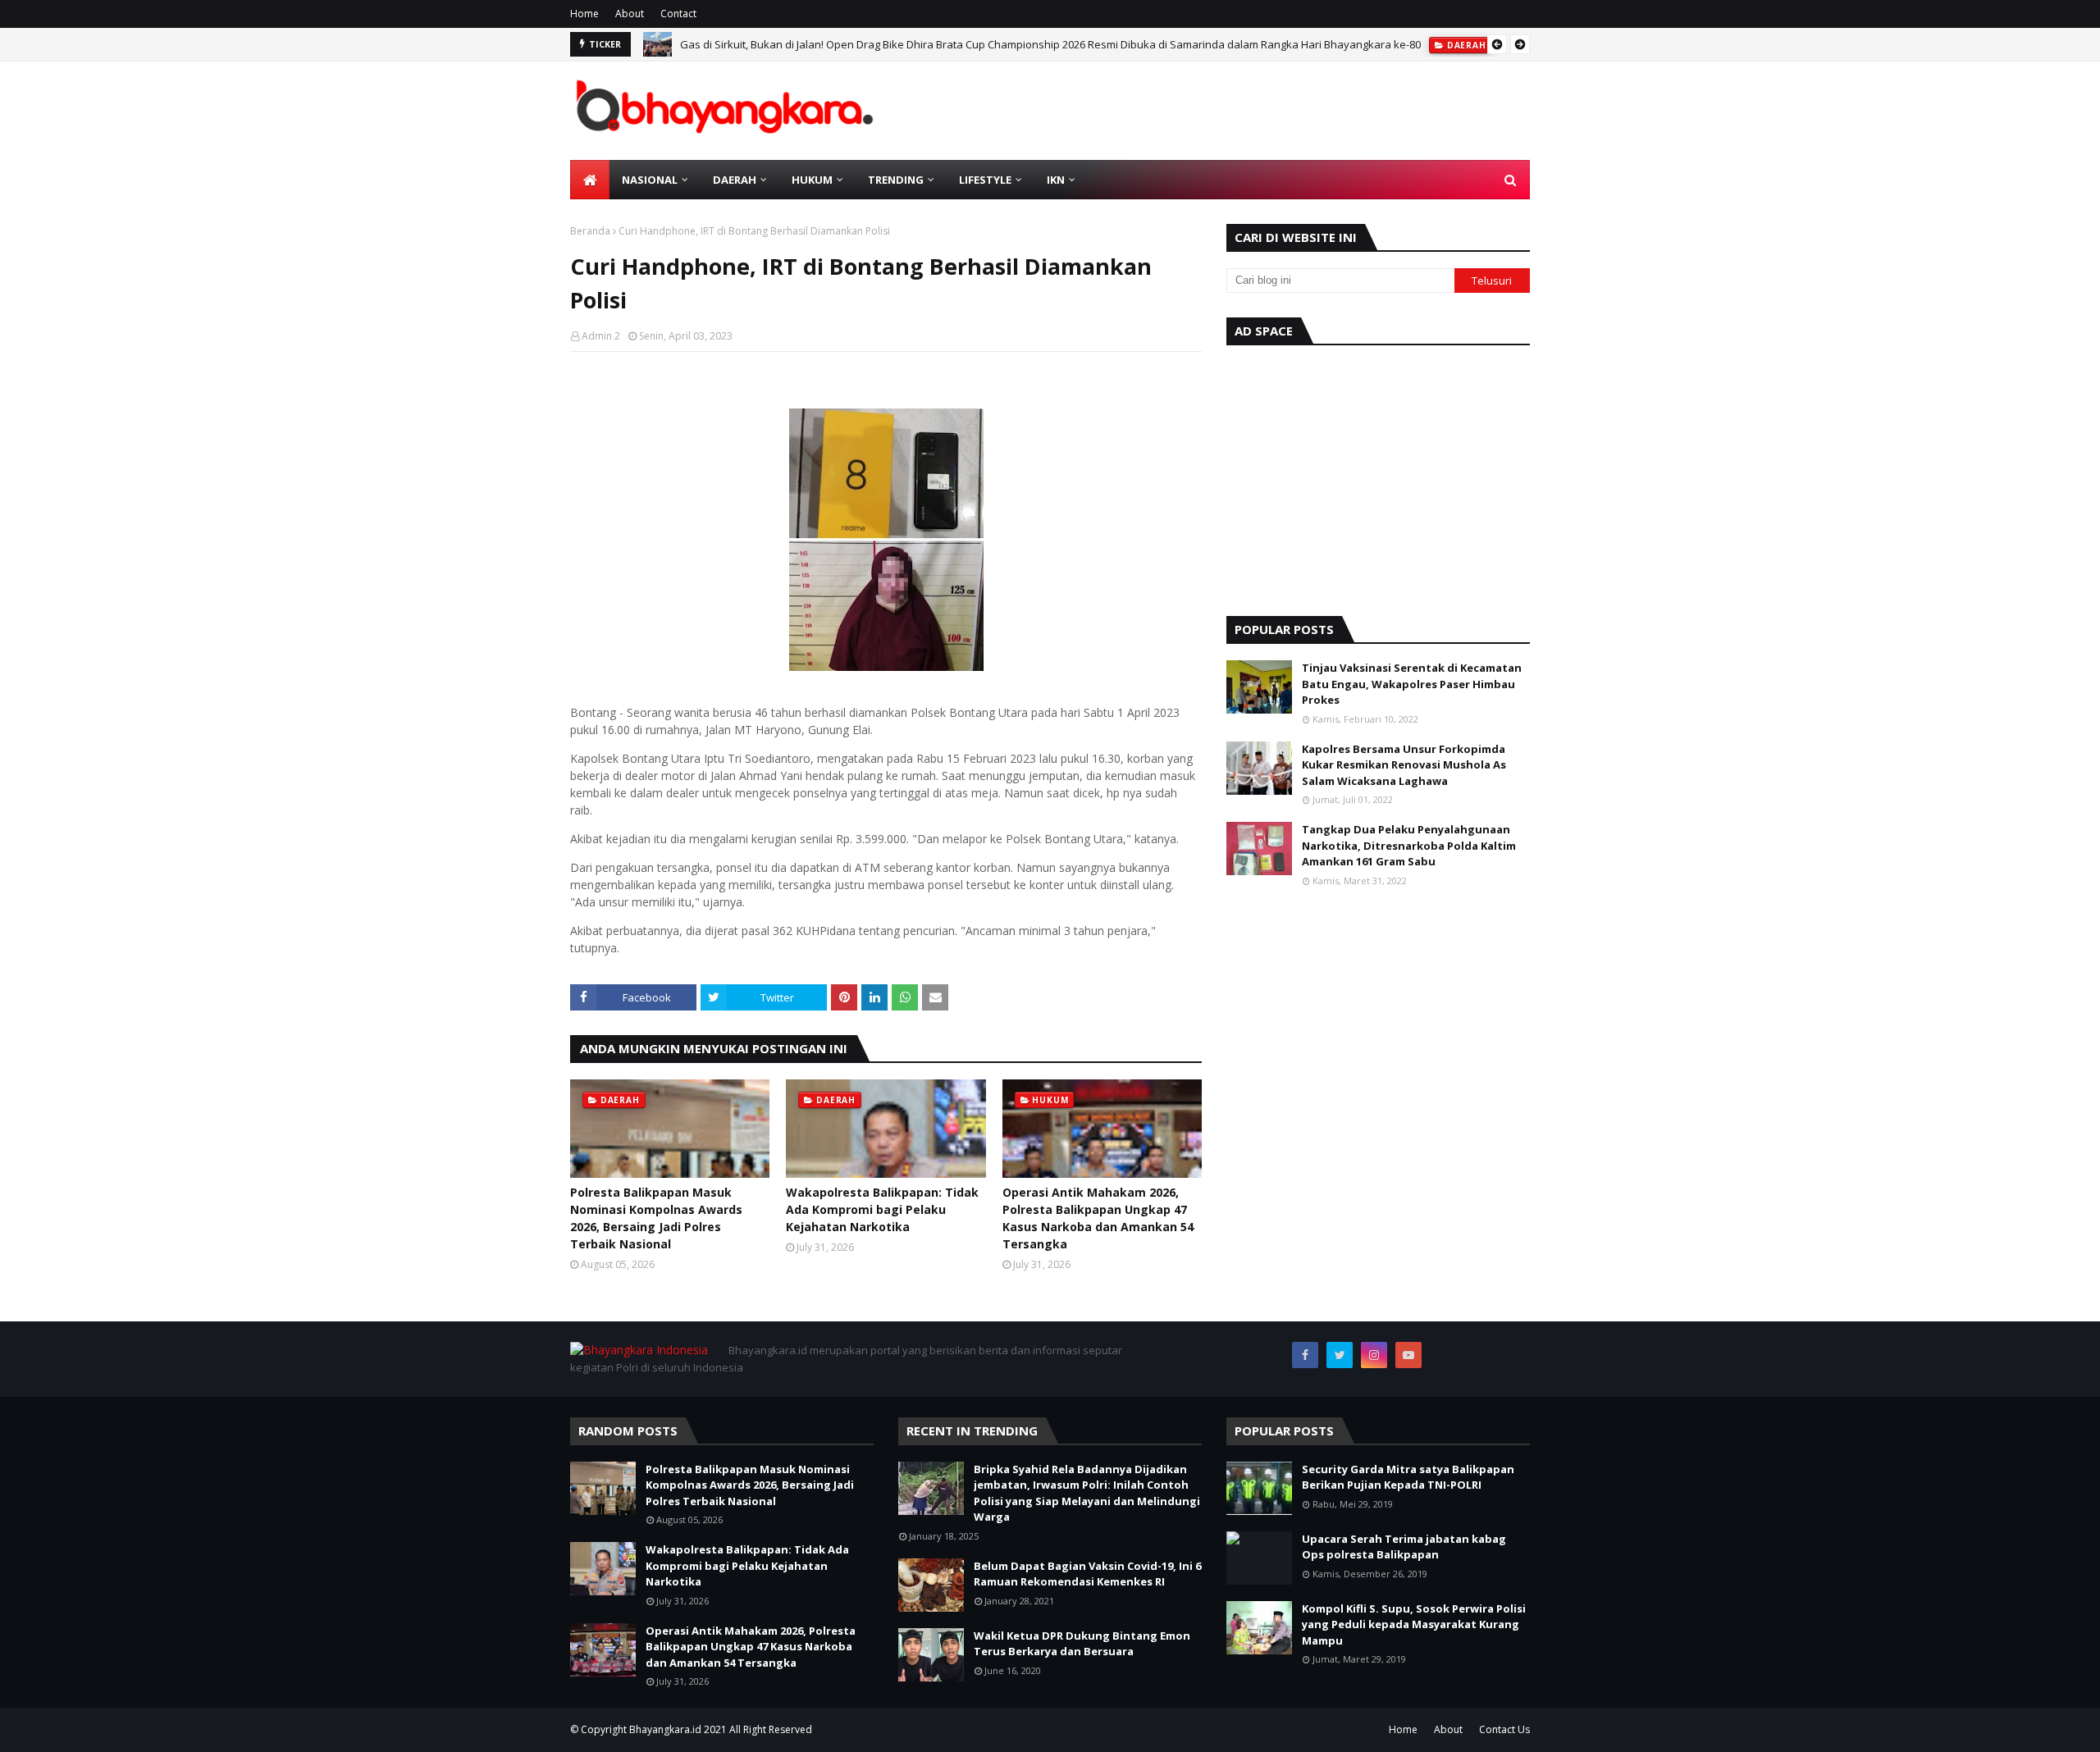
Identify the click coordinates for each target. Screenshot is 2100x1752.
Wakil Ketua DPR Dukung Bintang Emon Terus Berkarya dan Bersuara (1082, 1644)
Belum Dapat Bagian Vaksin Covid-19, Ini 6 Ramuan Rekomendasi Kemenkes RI (1087, 1574)
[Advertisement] (1378, 477)
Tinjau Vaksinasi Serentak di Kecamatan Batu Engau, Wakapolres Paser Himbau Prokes (1412, 684)
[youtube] (1408, 1355)
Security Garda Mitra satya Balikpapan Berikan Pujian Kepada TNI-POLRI (1408, 1477)
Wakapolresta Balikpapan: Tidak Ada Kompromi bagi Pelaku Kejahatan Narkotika (882, 1209)
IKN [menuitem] (1056, 180)
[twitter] (1340, 1355)
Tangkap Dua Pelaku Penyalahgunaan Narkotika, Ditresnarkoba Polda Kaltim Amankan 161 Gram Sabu (1409, 845)
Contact (678, 14)
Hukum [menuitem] (812, 180)
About (630, 14)
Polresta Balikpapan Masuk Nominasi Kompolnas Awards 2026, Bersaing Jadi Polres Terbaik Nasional (656, 1218)
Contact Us (1504, 1729)
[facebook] (1305, 1355)
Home (584, 14)
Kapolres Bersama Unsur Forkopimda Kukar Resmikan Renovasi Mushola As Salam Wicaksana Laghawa (1404, 765)
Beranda (590, 231)
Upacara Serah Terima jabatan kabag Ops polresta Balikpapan (1404, 1547)
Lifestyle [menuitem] (985, 180)
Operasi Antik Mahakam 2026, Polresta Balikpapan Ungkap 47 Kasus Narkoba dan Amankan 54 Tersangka (1098, 1218)
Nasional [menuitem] (650, 180)
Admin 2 (601, 336)
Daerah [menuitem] (735, 180)
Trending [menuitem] (896, 180)
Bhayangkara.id (665, 1729)
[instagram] (1374, 1355)
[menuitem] (590, 180)
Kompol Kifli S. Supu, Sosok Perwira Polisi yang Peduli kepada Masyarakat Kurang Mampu (1414, 1624)
